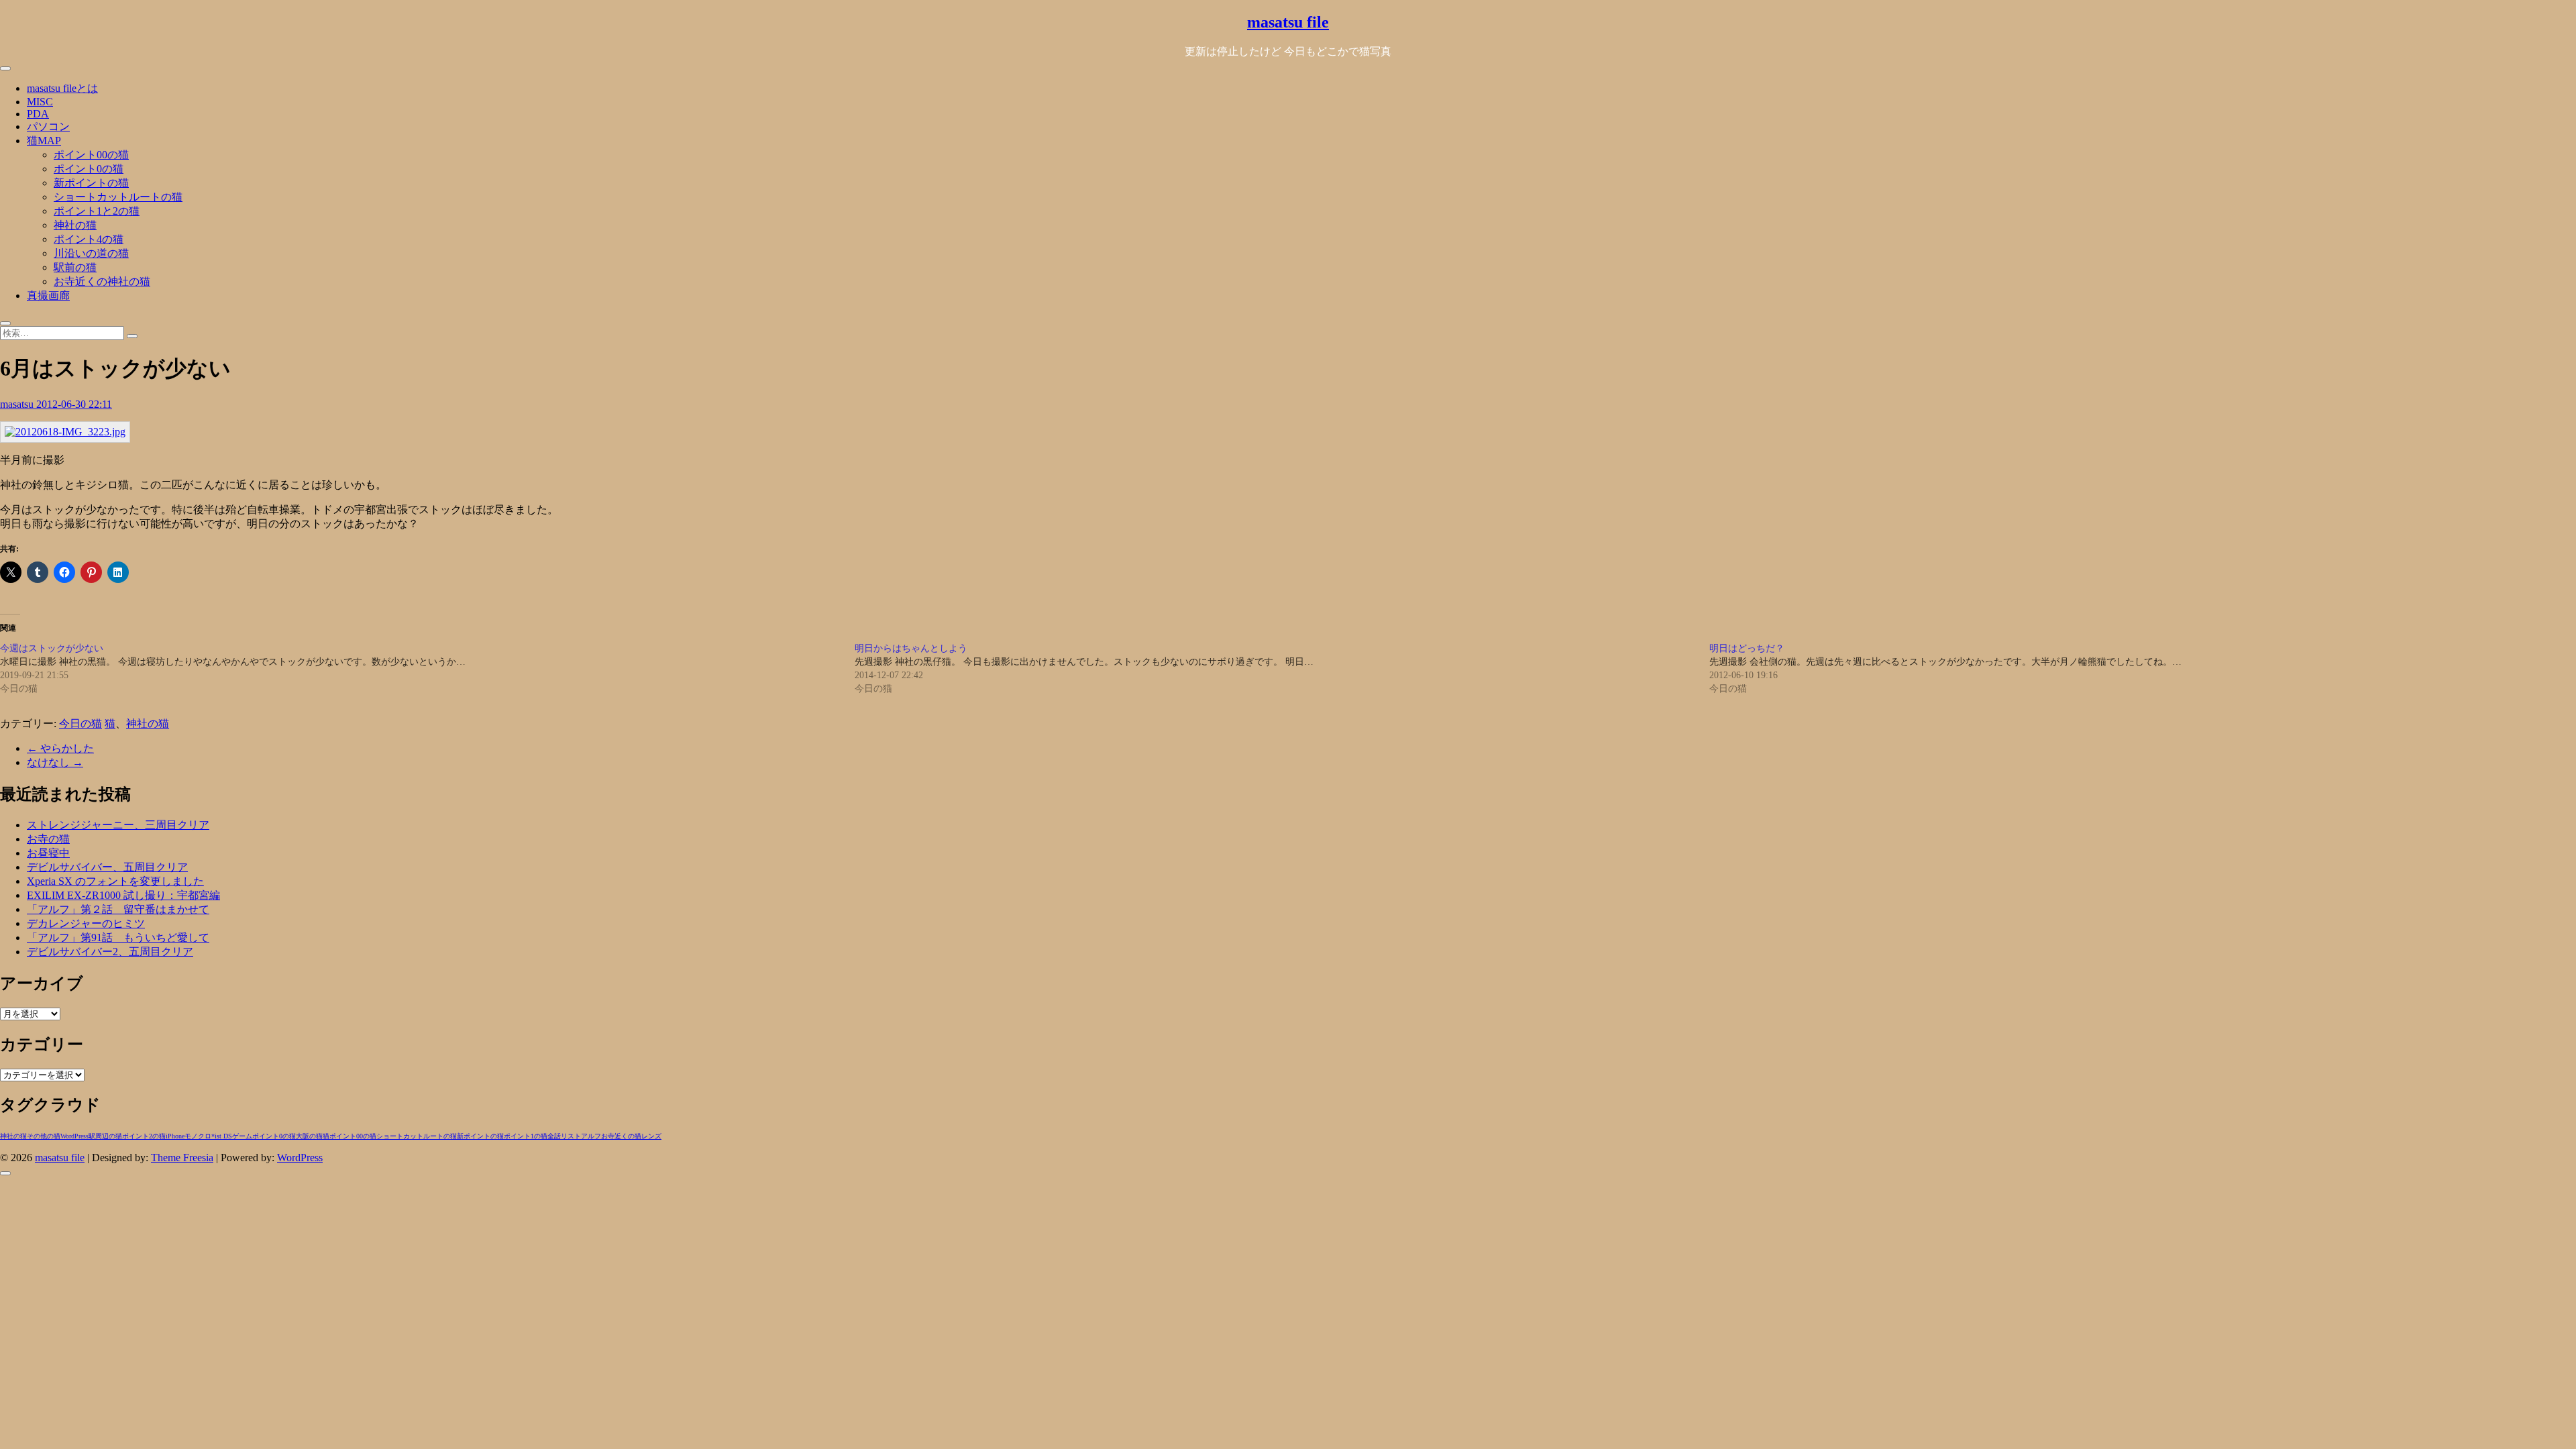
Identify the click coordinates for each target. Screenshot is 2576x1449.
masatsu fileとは (62, 88)
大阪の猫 (309, 1136)
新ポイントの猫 (91, 183)
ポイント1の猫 (526, 1136)
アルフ (591, 1136)
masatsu (18, 404)
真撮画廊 (48, 296)
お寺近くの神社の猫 (102, 281)
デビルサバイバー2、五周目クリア (110, 952)
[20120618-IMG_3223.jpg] (65, 432)
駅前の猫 (75, 267)
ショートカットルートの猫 (118, 197)
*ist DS (222, 1136)
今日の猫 (80, 723)
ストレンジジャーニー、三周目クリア (118, 825)
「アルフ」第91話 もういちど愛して (118, 937)
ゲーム (242, 1136)
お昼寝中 (48, 853)
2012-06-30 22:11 (74, 404)
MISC (40, 102)
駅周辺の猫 (105, 1136)
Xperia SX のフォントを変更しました (115, 881)
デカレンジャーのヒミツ (86, 923)
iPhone (175, 1136)
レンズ (651, 1136)
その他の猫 (44, 1136)
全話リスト (564, 1136)
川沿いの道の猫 (91, 253)
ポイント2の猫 (144, 1136)
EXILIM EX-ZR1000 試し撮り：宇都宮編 (123, 895)
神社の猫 (75, 225)
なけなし (55, 762)
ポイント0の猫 (89, 169)
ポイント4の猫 (89, 239)
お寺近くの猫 (621, 1136)
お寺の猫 (48, 839)
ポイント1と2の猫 (97, 211)
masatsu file (1288, 22)
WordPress (74, 1136)
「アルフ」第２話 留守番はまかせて (118, 909)
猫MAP (44, 141)
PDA (38, 114)
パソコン (48, 126)
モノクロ (198, 1136)
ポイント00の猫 (91, 155)
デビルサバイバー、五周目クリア (107, 867)
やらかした (60, 748)
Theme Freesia (182, 1158)
